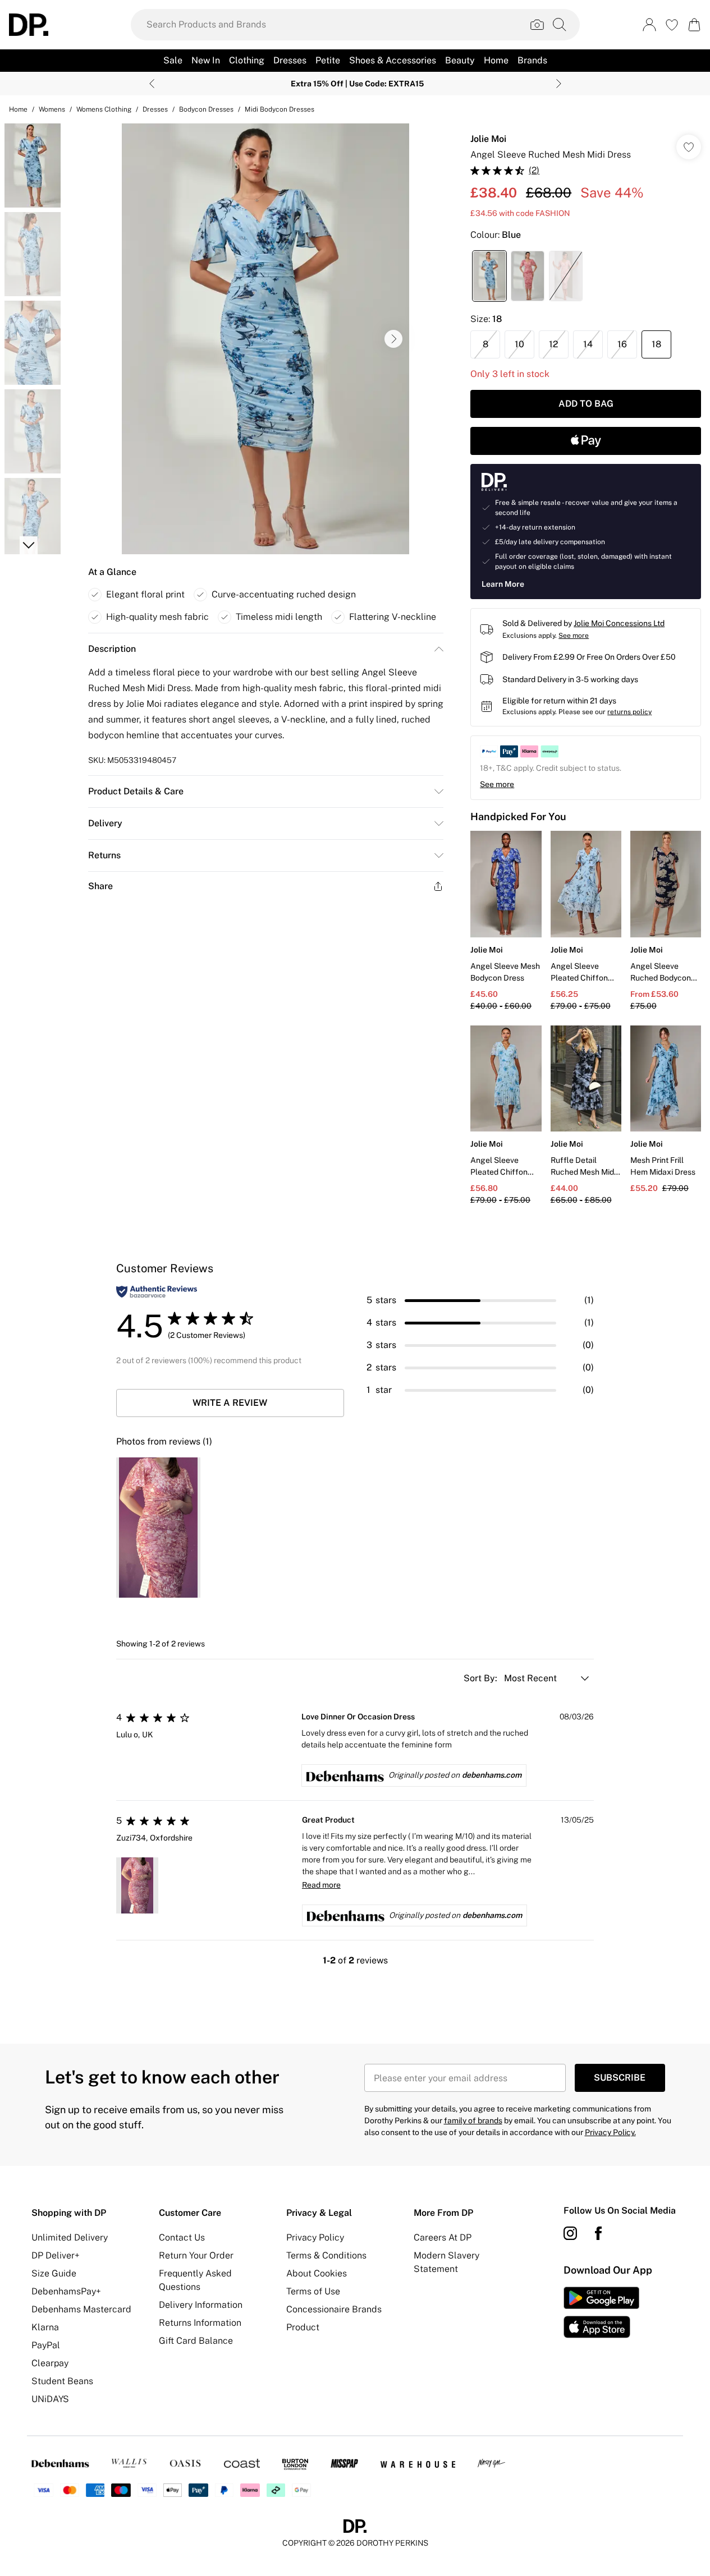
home (18, 109)
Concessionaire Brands (334, 2309)
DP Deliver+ (56, 2255)
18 (656, 344)
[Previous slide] (152, 84)
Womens (52, 109)
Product (303, 2327)
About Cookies (317, 2273)
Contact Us (182, 2237)
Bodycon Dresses (206, 109)
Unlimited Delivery (70, 2237)
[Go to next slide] (393, 339)
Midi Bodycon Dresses (280, 109)
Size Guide (54, 2273)
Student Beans (62, 2381)
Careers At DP (443, 2237)
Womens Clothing (104, 109)
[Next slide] (559, 84)
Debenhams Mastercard (81, 2309)
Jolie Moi (488, 139)
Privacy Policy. (610, 2132)
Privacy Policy (315, 2237)
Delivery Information (201, 2305)
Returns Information (200, 2323)
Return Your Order (196, 2255)
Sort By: (482, 1678)
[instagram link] (570, 2233)
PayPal (46, 2345)
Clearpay (50, 2363)
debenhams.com (492, 1775)
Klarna (45, 2327)
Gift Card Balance (196, 2341)
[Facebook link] (598, 2233)
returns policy (629, 712)
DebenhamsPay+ (66, 2291)
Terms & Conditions (326, 2255)
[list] (265, 339)
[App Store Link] (601, 2312)
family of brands (473, 2120)
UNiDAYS (50, 2399)
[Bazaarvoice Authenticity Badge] (157, 1292)
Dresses (155, 109)
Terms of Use (313, 2291)
